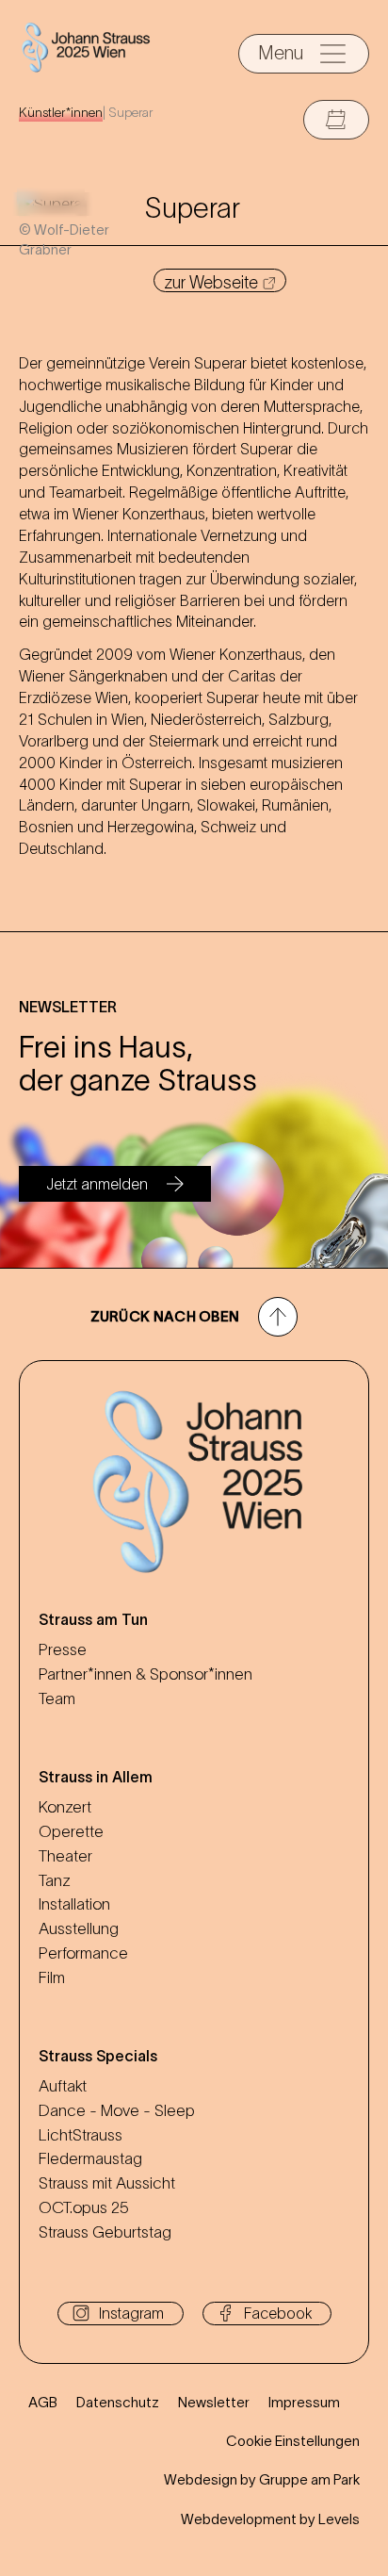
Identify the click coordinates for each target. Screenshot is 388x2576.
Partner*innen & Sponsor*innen (145, 1674)
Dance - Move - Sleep (117, 2110)
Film (52, 1977)
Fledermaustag (90, 2158)
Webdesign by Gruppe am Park (262, 2479)
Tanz (55, 1880)
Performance (83, 1953)
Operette (71, 1831)
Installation (74, 1904)
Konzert (65, 1807)
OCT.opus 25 (84, 2207)
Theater (65, 1856)
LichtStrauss (81, 2135)
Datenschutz (118, 2402)
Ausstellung (79, 1928)
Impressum (304, 2402)
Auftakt (63, 2086)
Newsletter (214, 2402)
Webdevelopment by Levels (270, 2519)
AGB (43, 2402)
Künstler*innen (61, 112)
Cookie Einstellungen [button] (293, 2441)
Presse (63, 1649)
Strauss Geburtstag (105, 2232)
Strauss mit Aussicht (107, 2183)
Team (57, 1698)
